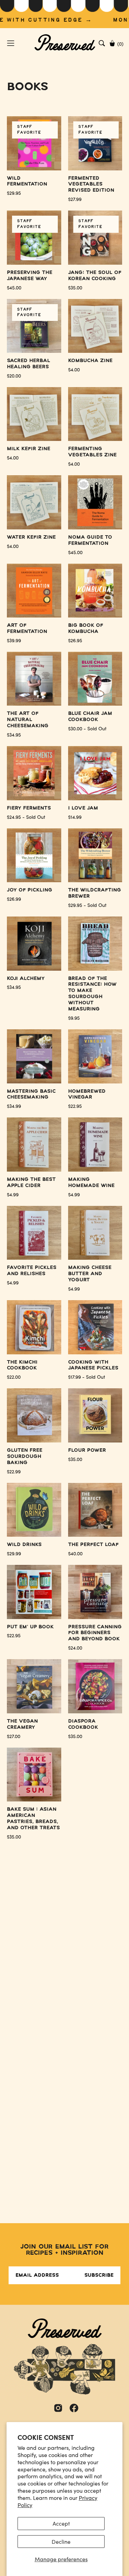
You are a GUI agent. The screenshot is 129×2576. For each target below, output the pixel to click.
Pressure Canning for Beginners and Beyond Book (95, 1633)
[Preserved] (65, 43)
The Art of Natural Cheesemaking (28, 720)
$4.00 (74, 370)
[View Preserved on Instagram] (58, 2408)
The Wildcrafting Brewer (95, 893)
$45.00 (75, 552)
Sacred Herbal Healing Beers (29, 364)
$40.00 (75, 1554)
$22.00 (14, 1377)
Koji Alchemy (26, 979)
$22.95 (75, 1106)
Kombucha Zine (90, 361)
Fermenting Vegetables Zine (92, 452)
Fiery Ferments (29, 808)
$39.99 (14, 640)
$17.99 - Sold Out (87, 1377)
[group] (64, 14)
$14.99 (75, 817)
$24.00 (75, 1648)
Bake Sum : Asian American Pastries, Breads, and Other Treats (33, 1819)
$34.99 (14, 1106)
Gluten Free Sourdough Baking (25, 1457)
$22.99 (14, 1472)
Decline (61, 2542)
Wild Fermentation (27, 181)
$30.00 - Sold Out (87, 729)
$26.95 (75, 640)
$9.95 (74, 1018)
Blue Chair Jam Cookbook (90, 717)
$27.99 (75, 199)
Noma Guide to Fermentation (90, 540)
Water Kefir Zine (31, 537)
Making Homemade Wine (91, 1183)
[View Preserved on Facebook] (74, 2408)
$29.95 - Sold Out (87, 905)
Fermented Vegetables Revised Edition (91, 184)
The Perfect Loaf (93, 1545)
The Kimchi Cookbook (22, 1365)
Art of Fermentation (27, 628)
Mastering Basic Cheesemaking (31, 1094)
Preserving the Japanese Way (30, 276)
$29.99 (14, 1554)
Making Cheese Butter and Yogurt (90, 1274)
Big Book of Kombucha (86, 628)
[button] (102, 43)
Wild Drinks (24, 1545)
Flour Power (87, 1450)
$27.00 (14, 1736)
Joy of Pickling (30, 890)
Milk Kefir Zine (29, 449)
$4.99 (13, 1195)
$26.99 (14, 899)
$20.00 (14, 376)
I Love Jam (83, 808)
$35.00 (75, 1459)
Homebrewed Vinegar (87, 1094)
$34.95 (14, 735)
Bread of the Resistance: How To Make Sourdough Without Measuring (92, 994)
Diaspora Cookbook (83, 1724)
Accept (61, 2523)
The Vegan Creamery (22, 1724)
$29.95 (14, 193)
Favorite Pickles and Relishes (32, 1271)
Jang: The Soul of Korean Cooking (95, 276)
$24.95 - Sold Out (26, 817)
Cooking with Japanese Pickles (93, 1365)
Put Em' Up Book (30, 1627)
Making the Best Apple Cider (31, 1183)
